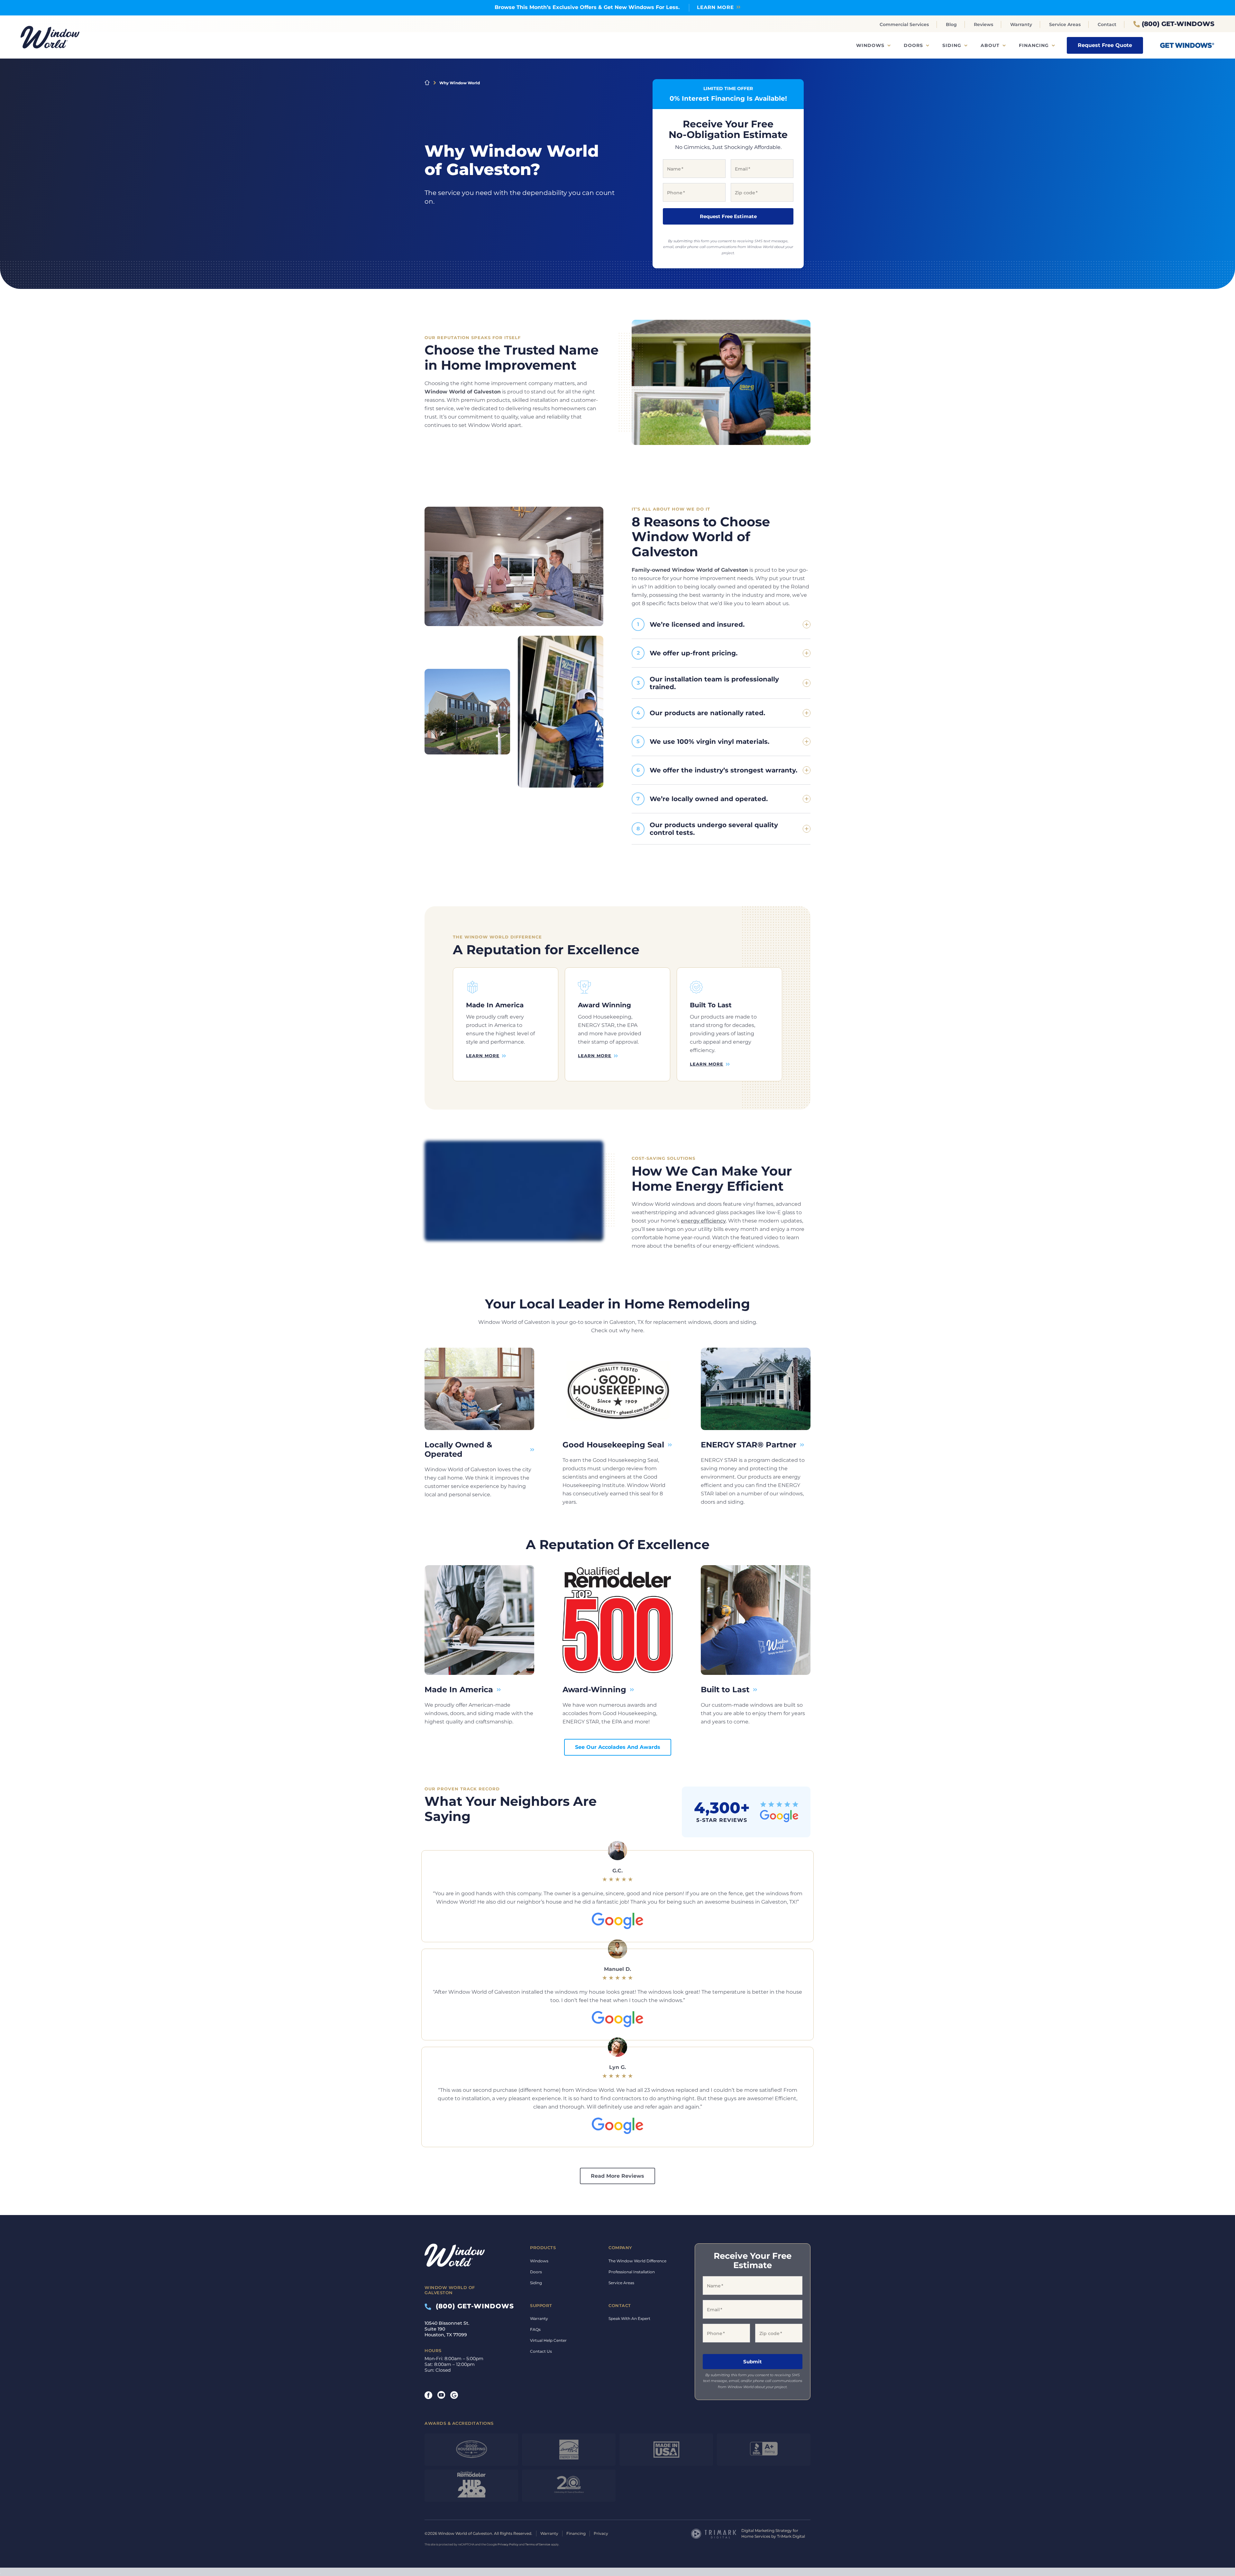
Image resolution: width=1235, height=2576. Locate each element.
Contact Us (541, 2351)
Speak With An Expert (629, 2318)
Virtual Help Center (548, 2340)
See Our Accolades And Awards (618, 1747)
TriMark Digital (791, 2536)
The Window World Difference (637, 2261)
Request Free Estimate (728, 216)
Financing (1034, 45)
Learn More (715, 7)
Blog (951, 24)
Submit (753, 2362)
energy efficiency (703, 1221)
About (990, 45)
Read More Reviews (617, 2176)
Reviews (983, 24)
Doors (913, 45)
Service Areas (1065, 24)
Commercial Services (904, 24)
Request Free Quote (1105, 45)
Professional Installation (632, 2272)
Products (543, 2248)
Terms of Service (538, 2544)
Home (427, 83)
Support (541, 2305)
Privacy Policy (508, 2544)
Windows (870, 45)
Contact (1107, 24)
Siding (952, 45)
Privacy (601, 2533)
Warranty (1021, 24)
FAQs (535, 2329)
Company (620, 2248)
